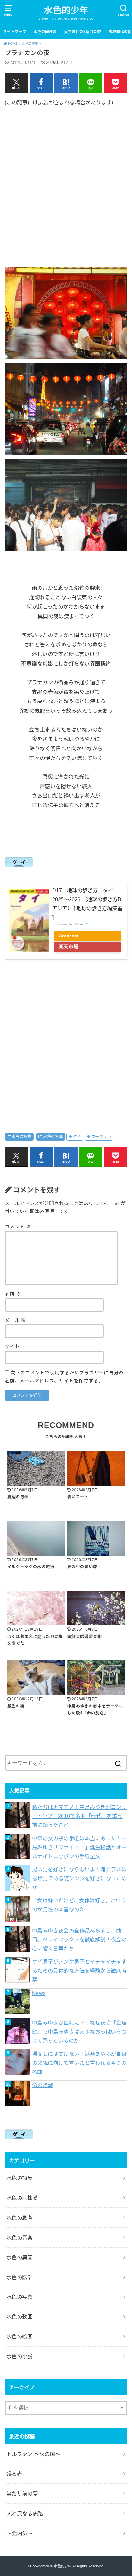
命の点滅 (43, 2085)
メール (15, 1320)
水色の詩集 (21, 1137)
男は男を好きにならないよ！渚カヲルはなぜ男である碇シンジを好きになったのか (79, 1878)
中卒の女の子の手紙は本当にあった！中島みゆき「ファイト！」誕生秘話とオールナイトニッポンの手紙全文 (79, 1847)
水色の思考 (20, 2218)
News (39, 1993)
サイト (12, 1347)
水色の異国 (20, 2257)
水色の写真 (53, 1137)
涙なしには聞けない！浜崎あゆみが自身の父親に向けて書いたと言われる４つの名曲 (79, 2063)
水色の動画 (20, 2317)
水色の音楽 (20, 2238)
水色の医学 (20, 2277)
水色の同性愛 (45, 32)
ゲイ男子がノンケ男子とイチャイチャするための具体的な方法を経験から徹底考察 (79, 1971)
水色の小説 (20, 2356)
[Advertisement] (66, 182)
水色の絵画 (20, 2337)
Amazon (68, 936)
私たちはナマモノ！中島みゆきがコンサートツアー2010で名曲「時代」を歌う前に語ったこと (79, 1816)
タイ (77, 1137)
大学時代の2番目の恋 (82, 32)
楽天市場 (69, 947)
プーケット (101, 1137)
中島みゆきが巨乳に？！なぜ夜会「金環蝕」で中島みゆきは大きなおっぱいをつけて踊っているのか (79, 2032)
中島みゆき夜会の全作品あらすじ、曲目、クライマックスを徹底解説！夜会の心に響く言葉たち (79, 1940)
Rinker (78, 924)
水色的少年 (66, 10)
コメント (18, 1227)
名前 (13, 1294)
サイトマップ (15, 32)
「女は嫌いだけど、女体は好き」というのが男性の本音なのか (79, 1905)
